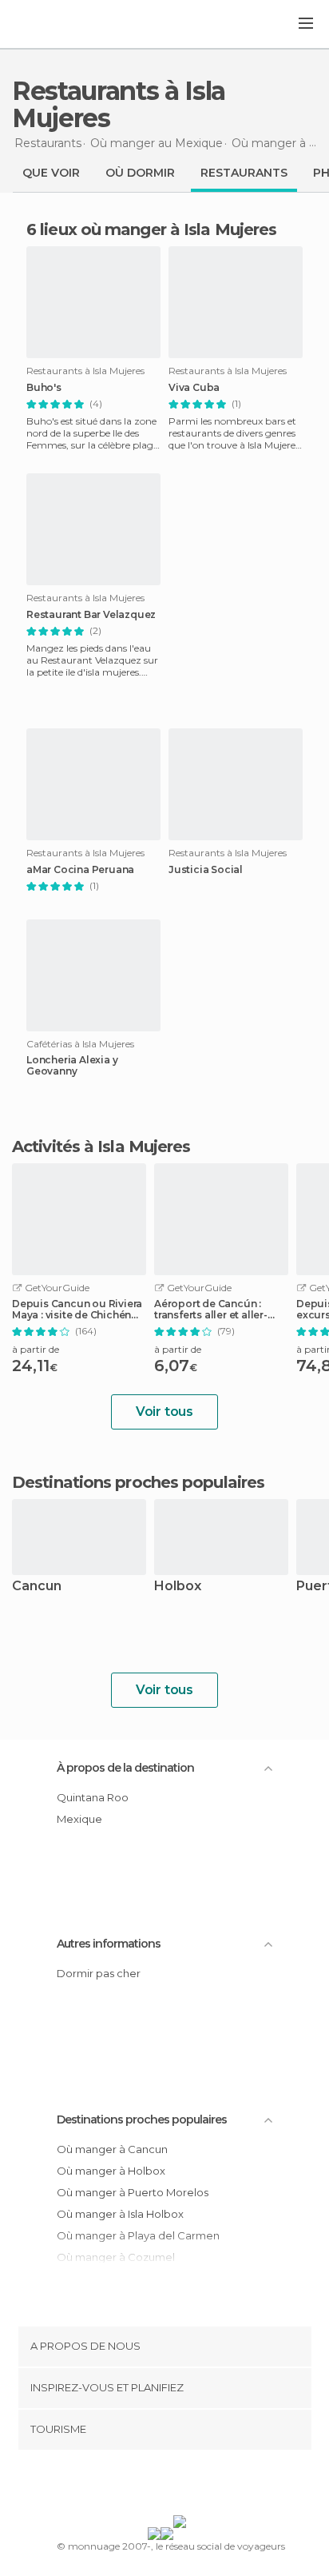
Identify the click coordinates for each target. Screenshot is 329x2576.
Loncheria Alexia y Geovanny (72, 1066)
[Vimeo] (181, 2486)
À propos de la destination (125, 1768)
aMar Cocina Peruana (80, 870)
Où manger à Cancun (112, 2149)
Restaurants (244, 173)
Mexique (79, 1819)
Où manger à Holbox (111, 2171)
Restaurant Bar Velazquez (91, 615)
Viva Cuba (194, 388)
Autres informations (109, 1944)
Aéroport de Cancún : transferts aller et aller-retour (211, 1310)
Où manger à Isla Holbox (120, 2214)
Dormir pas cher (99, 1973)
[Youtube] (202, 2486)
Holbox (178, 1587)
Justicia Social (206, 870)
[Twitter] (161, 2486)
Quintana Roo (93, 1797)
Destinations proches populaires (138, 1482)
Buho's (44, 388)
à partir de (36, 1349)
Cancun (37, 1587)
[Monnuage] (55, 25)
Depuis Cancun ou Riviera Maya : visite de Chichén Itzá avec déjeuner (77, 1310)
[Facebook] (140, 2486)
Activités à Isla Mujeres (101, 1146)
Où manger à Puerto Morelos (133, 2192)
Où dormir (140, 173)
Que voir (51, 173)
